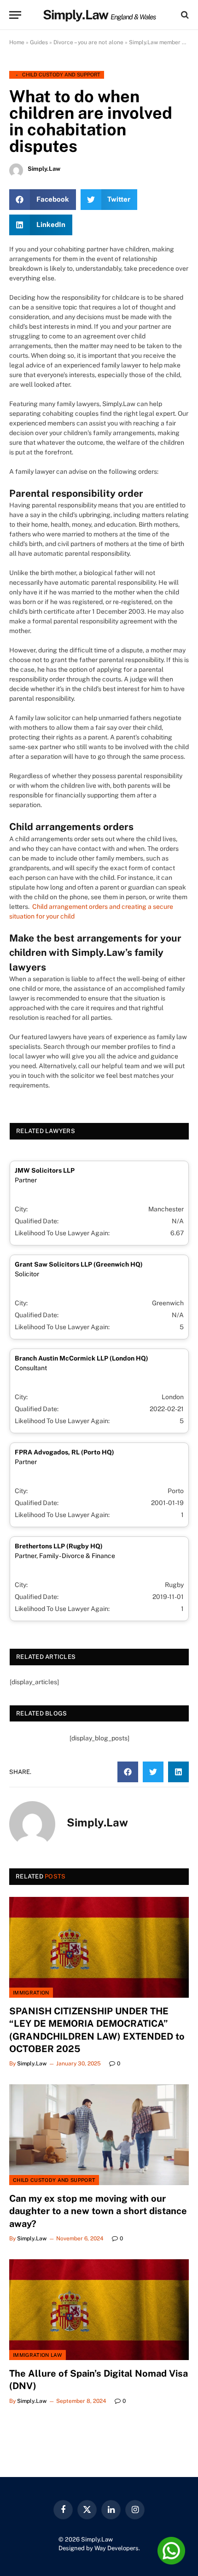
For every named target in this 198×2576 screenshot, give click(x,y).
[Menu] (15, 15)
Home (17, 42)
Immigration (31, 1993)
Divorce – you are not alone (88, 42)
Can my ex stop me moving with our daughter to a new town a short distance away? (98, 2211)
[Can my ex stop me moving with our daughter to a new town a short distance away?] (99, 2135)
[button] (43, 200)
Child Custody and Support (61, 75)
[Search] (184, 15)
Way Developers (116, 2548)
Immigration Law (38, 2355)
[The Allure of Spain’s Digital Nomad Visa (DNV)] (99, 2310)
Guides (39, 42)
